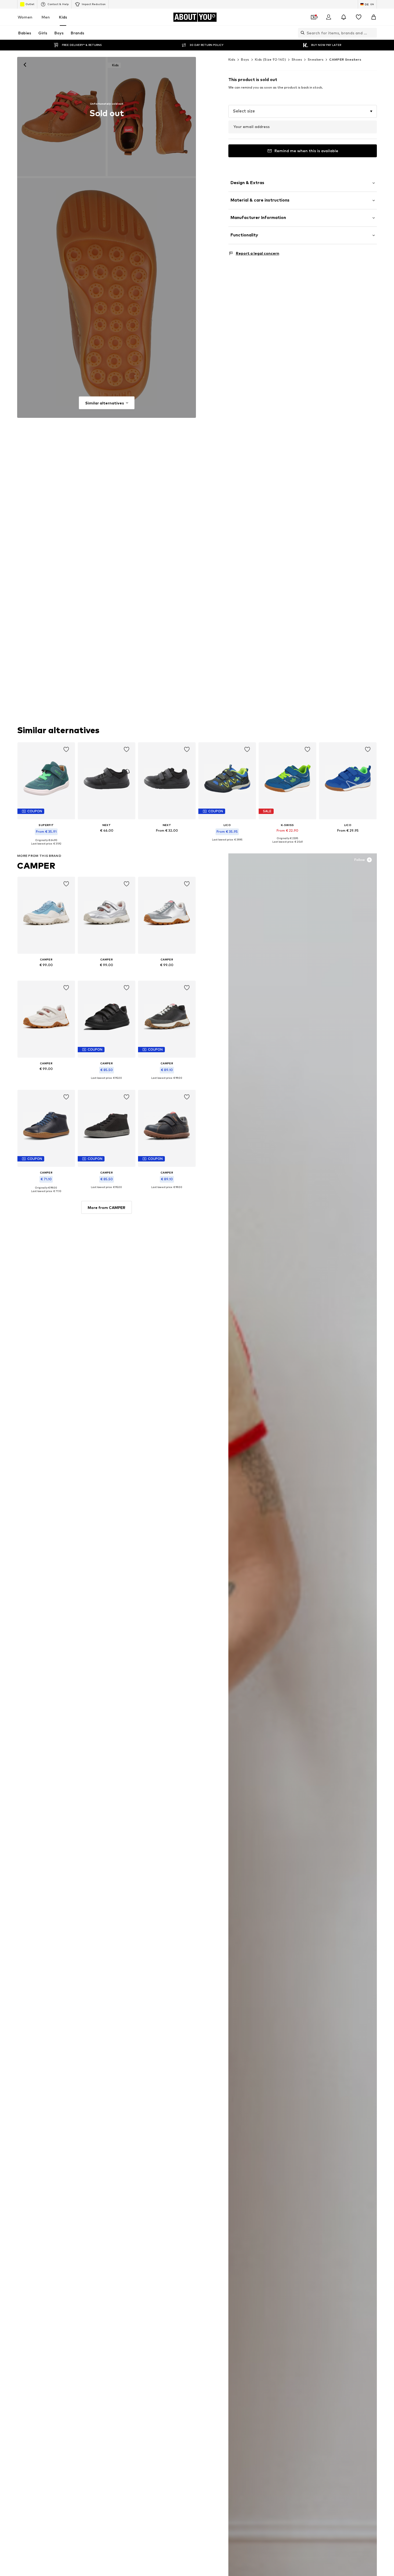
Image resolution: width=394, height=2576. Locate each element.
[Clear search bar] (373, 33)
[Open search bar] (301, 33)
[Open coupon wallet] (314, 17)
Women (25, 17)
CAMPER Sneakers (345, 59)
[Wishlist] (359, 17)
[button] (303, 111)
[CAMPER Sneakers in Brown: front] (61, 116)
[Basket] (374, 17)
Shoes (297, 59)
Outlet (30, 4)
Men (46, 17)
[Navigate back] (25, 65)
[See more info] (46, 848)
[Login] (329, 17)
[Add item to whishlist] (66, 750)
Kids (63, 17)
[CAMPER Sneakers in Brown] (107, 298)
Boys (245, 59)
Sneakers (316, 59)
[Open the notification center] (344, 17)
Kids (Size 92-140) (270, 59)
